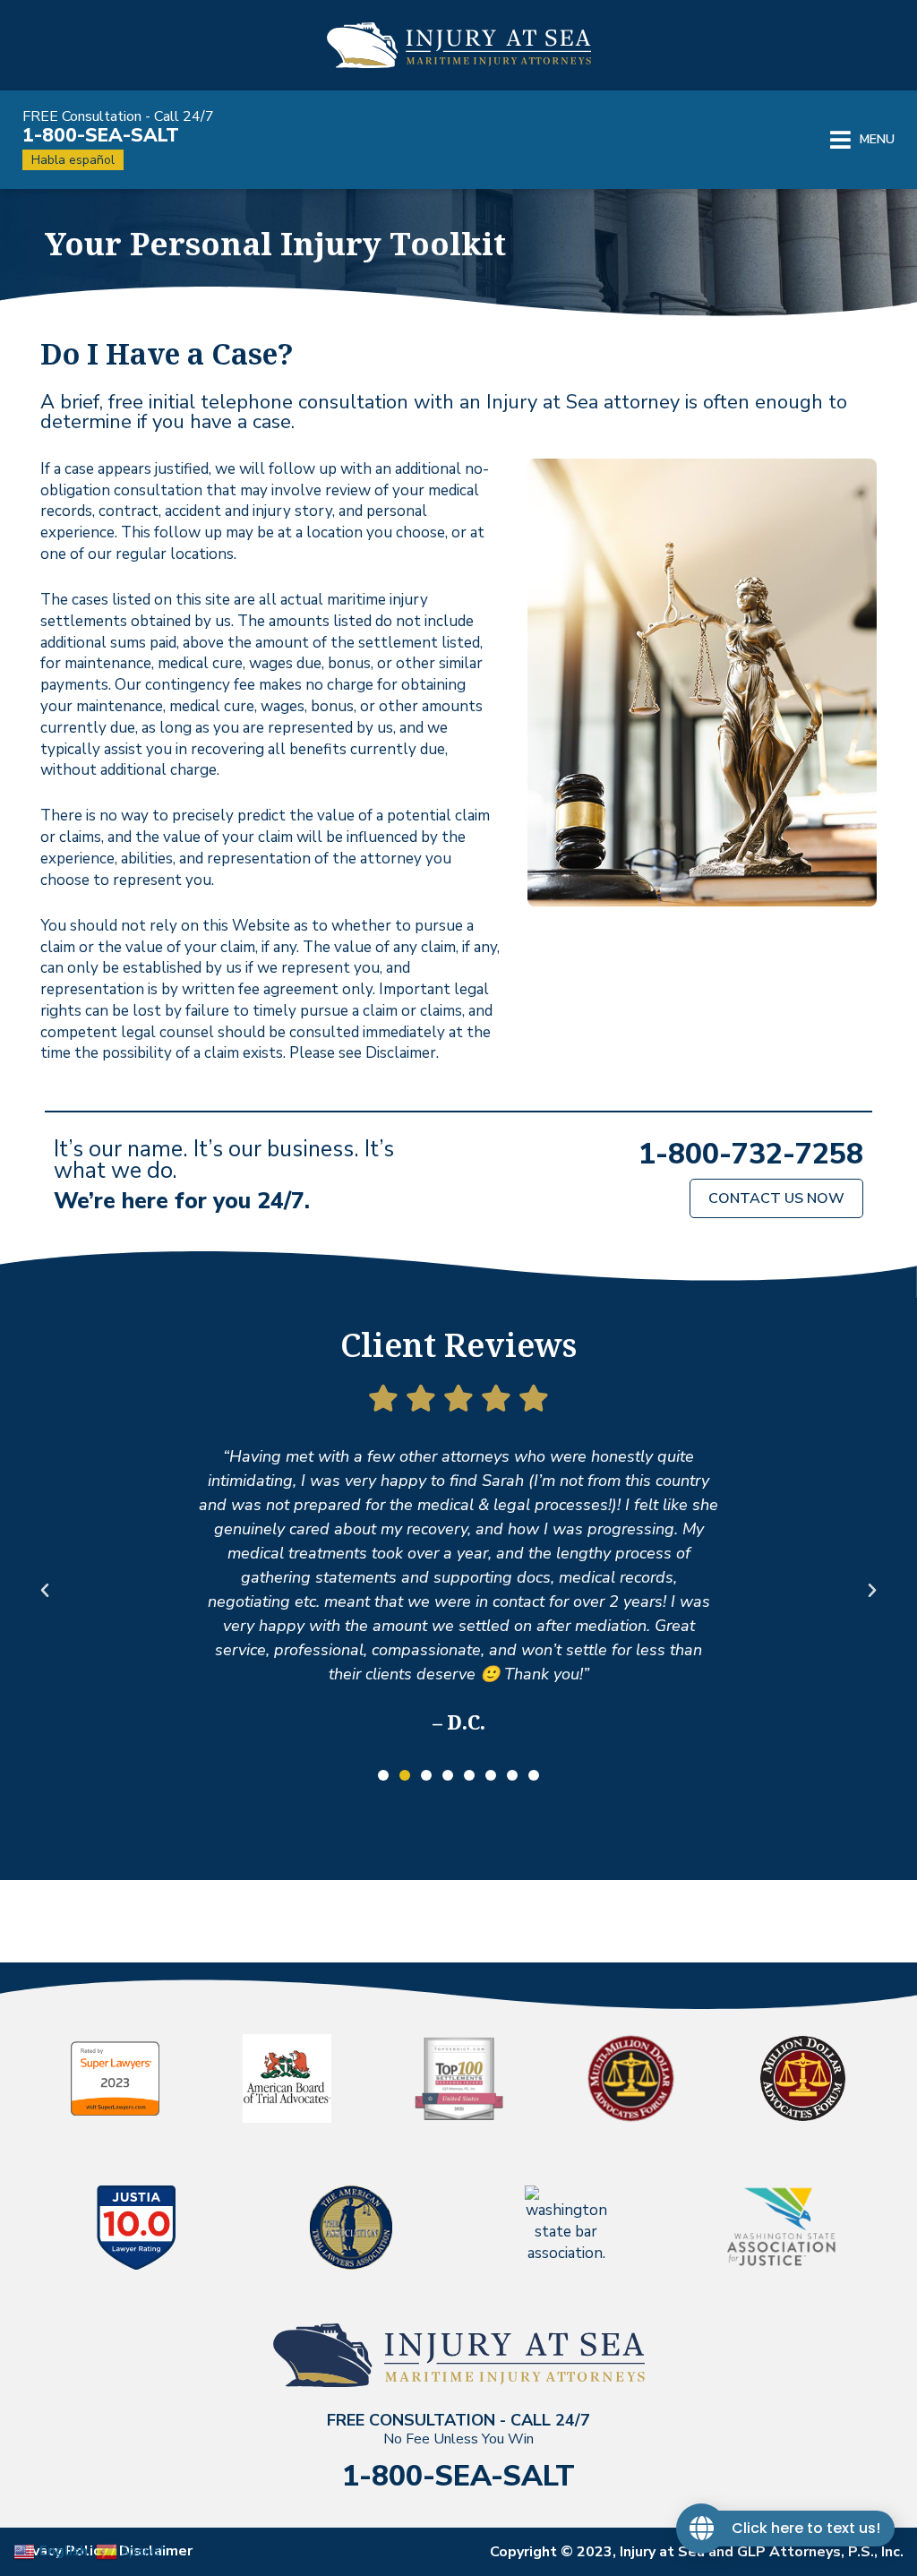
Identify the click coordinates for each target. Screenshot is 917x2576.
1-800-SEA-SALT (101, 135)
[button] (862, 140)
